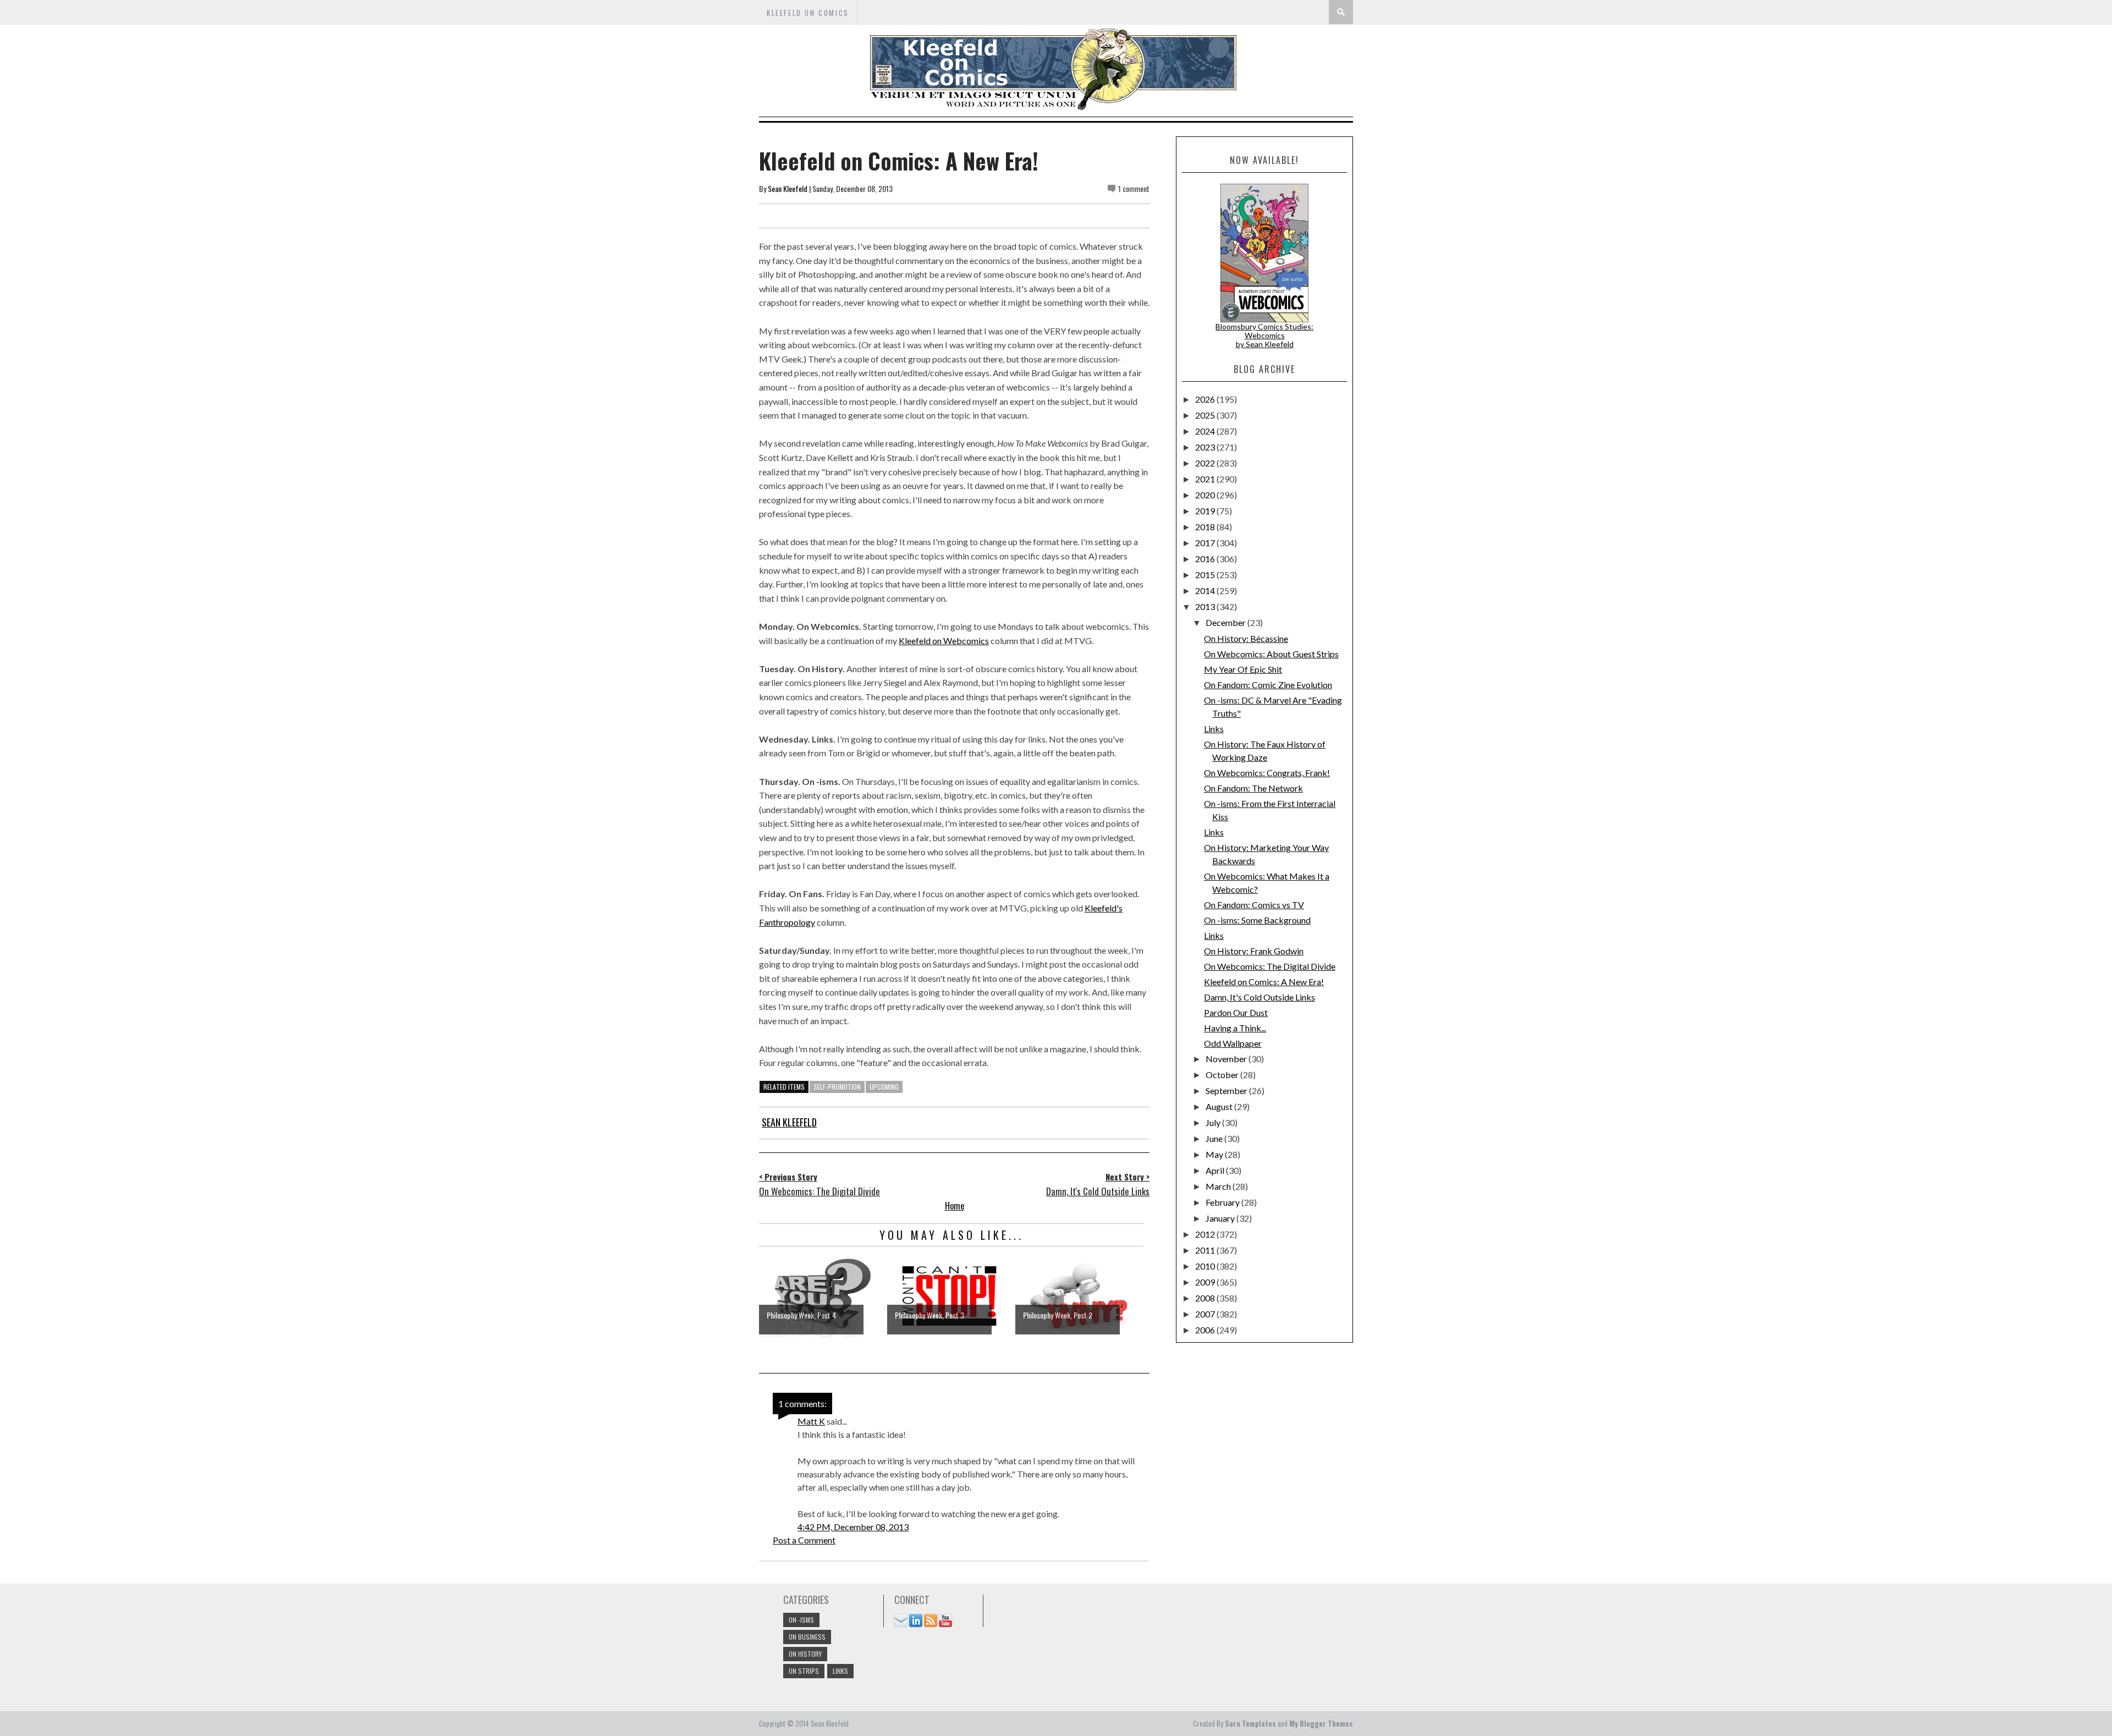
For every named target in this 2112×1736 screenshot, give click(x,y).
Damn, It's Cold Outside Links (1259, 997)
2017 (1206, 543)
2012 (1206, 1234)
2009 (1206, 1282)
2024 (1206, 431)
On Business (807, 1637)
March (1219, 1186)
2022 (1206, 463)
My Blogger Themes (1321, 1723)
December (1226, 622)
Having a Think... (1235, 1028)
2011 (1206, 1250)
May (1215, 1154)
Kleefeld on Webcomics (944, 641)
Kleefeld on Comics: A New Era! (1264, 982)
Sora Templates (1250, 1723)
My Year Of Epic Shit (1243, 669)
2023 (1206, 447)
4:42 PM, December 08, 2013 (853, 1527)
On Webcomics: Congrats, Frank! (1267, 773)
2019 (1206, 511)
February (1223, 1202)
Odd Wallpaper (1233, 1043)
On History (805, 1654)
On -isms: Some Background (1257, 920)
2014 (1206, 590)
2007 (1206, 1314)
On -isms (801, 1620)
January (1221, 1218)
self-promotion (837, 1087)
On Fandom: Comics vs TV (1254, 905)
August (1220, 1106)
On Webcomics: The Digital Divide (1270, 966)
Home (955, 1206)
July (1214, 1122)
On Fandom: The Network (1253, 788)
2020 (1206, 495)
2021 (1206, 479)
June (1215, 1138)
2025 (1206, 415)
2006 (1206, 1330)
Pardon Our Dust (1236, 1012)
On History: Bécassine (1246, 638)
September (1227, 1091)
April (1216, 1170)
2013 (1206, 606)
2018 (1206, 527)
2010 (1206, 1266)
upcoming (884, 1087)
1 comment (1134, 188)
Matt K (811, 1421)
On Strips (804, 1671)
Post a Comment (804, 1540)
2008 (1206, 1298)
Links (1214, 729)
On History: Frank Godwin (1254, 951)
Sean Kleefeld (788, 188)
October (1223, 1075)
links (840, 1671)
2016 (1206, 559)
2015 (1206, 575)
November (1227, 1059)
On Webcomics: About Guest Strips (1271, 654)
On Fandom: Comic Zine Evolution (1268, 685)
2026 (1206, 399)
